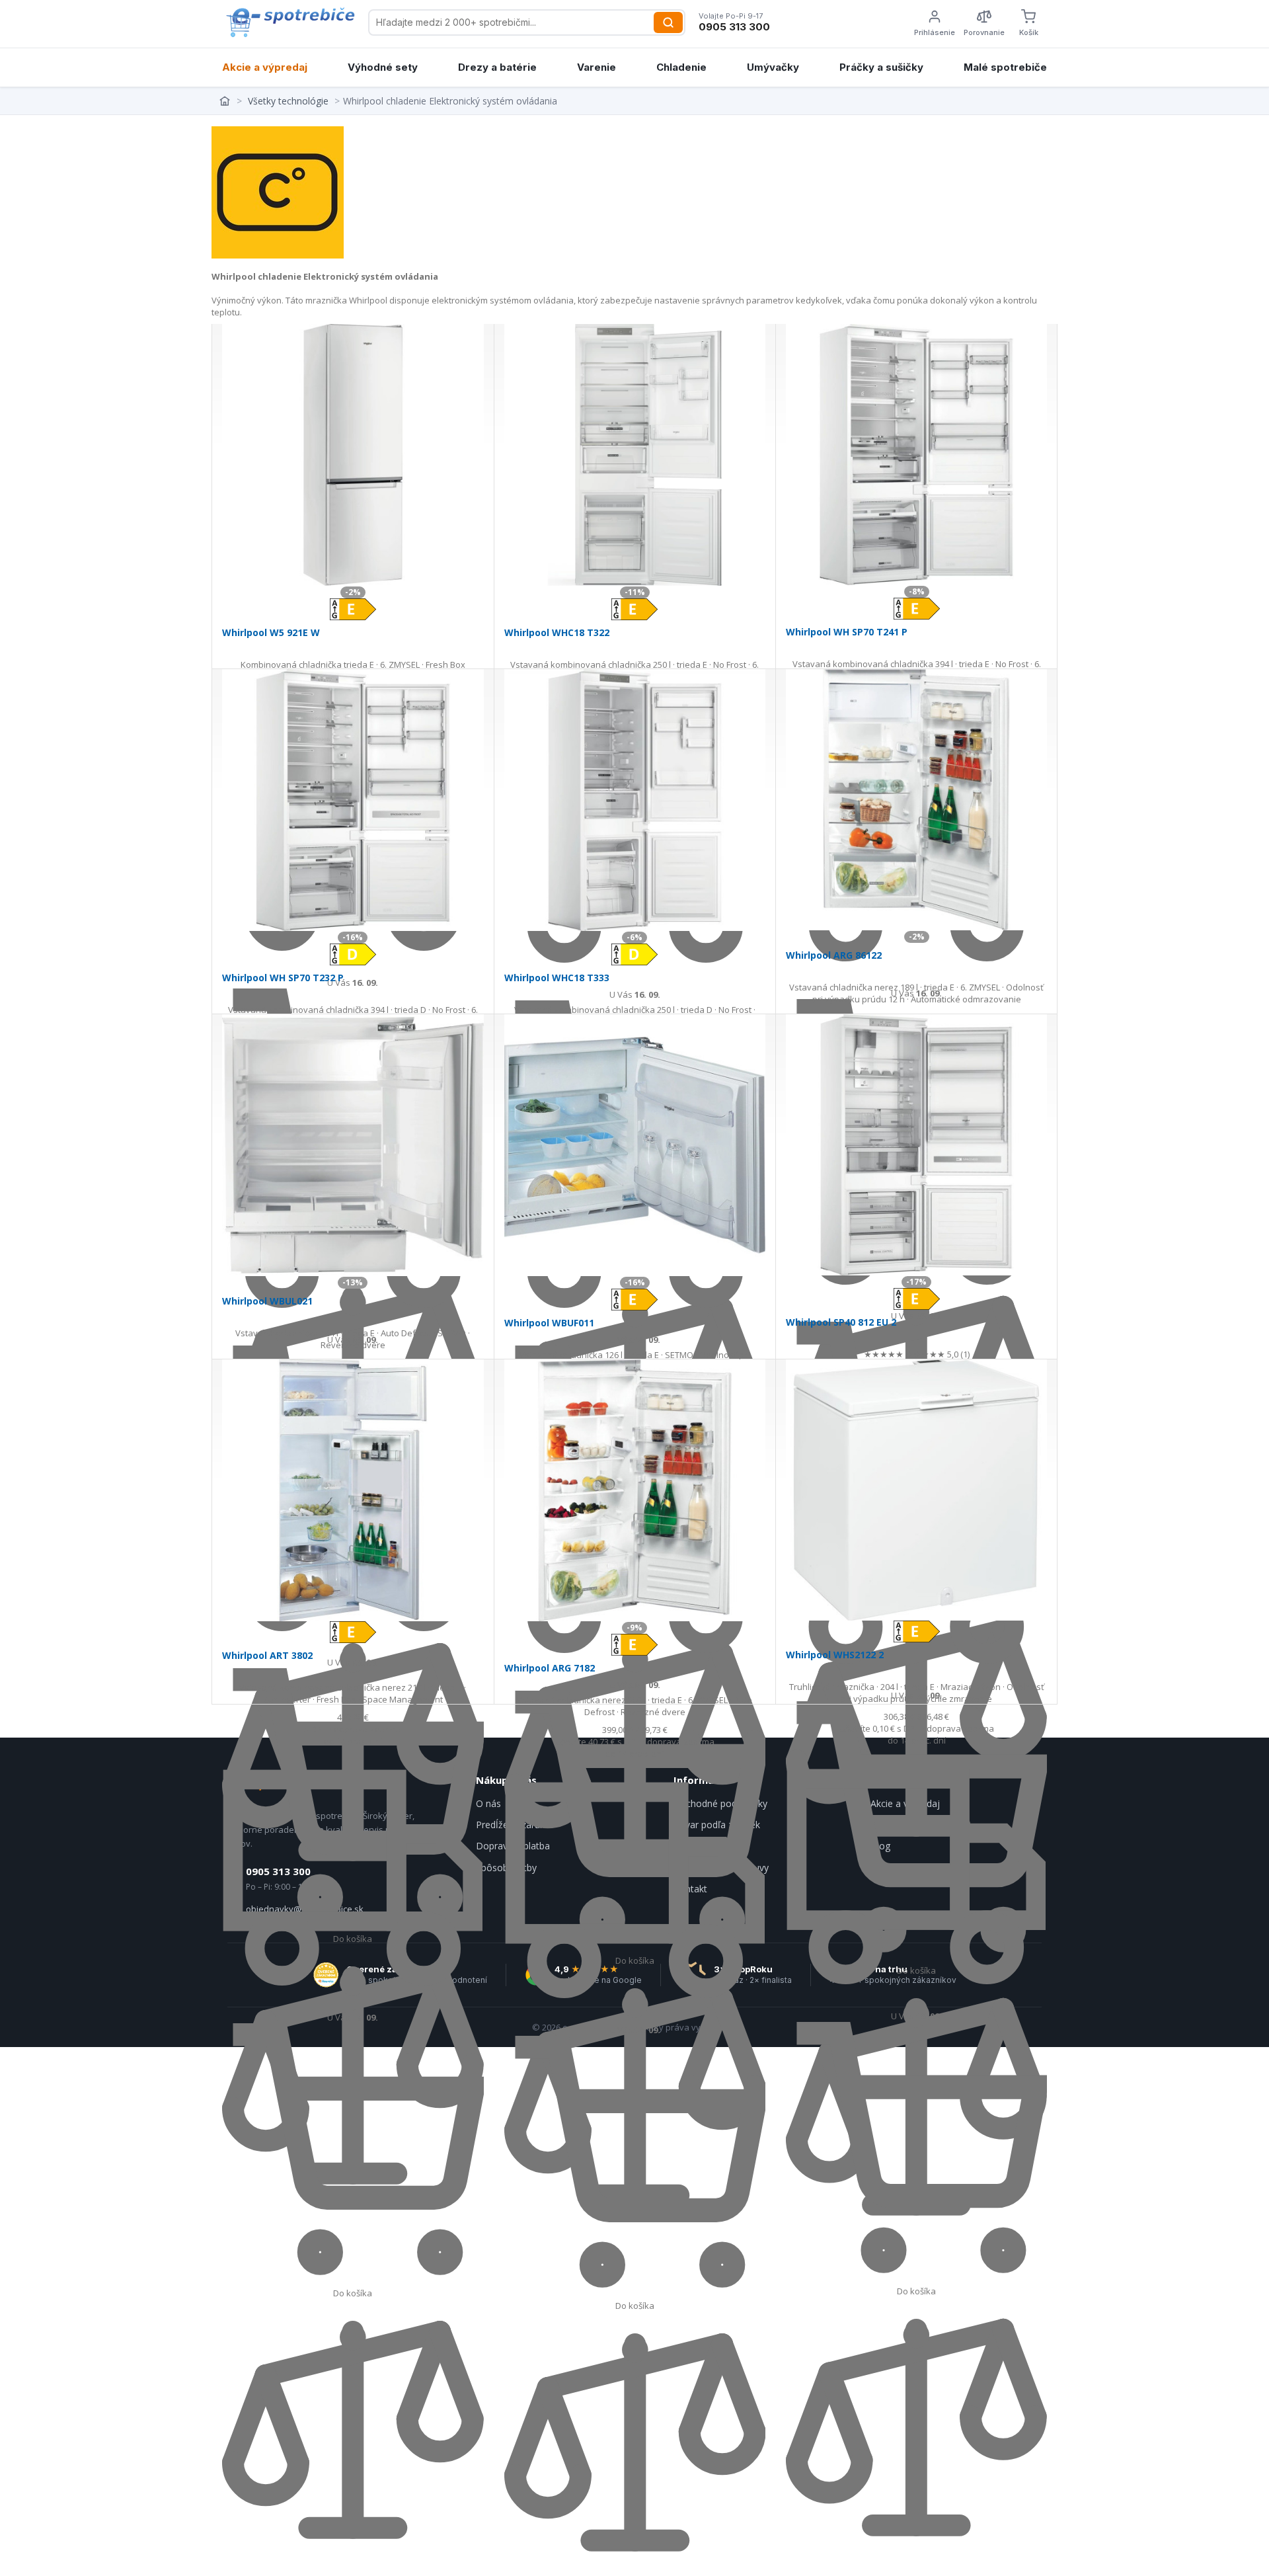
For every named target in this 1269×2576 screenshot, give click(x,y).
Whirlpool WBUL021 (267, 1301)
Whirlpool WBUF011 (549, 1323)
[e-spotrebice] (290, 22)
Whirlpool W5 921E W (271, 632)
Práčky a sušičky (881, 67)
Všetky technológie (288, 101)
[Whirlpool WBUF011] (635, 1145)
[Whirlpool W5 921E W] (353, 455)
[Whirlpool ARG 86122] (916, 800)
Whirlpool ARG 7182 (550, 1668)
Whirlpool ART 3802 (267, 1655)
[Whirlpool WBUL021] (353, 1145)
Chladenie (681, 67)
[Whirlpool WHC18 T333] (635, 800)
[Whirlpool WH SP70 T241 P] (916, 455)
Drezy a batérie (497, 67)
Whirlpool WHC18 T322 (557, 632)
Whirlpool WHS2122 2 (835, 1655)
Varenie (596, 67)
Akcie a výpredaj (265, 67)
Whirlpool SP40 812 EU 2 (841, 1322)
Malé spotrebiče (1005, 67)
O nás (488, 1803)
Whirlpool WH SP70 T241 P (847, 632)
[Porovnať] (353, 2557)
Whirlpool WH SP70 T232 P (283, 978)
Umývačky (773, 67)
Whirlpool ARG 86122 (834, 955)
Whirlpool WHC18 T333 (557, 978)
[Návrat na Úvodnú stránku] (226, 101)
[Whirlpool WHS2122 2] (916, 1490)
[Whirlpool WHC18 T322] (635, 455)
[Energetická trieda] (353, 608)
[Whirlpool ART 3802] (353, 1490)
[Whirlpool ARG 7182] (635, 1490)
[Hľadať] (668, 22)
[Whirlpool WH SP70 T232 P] (353, 800)
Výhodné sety (383, 67)
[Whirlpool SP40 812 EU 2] (916, 1145)
